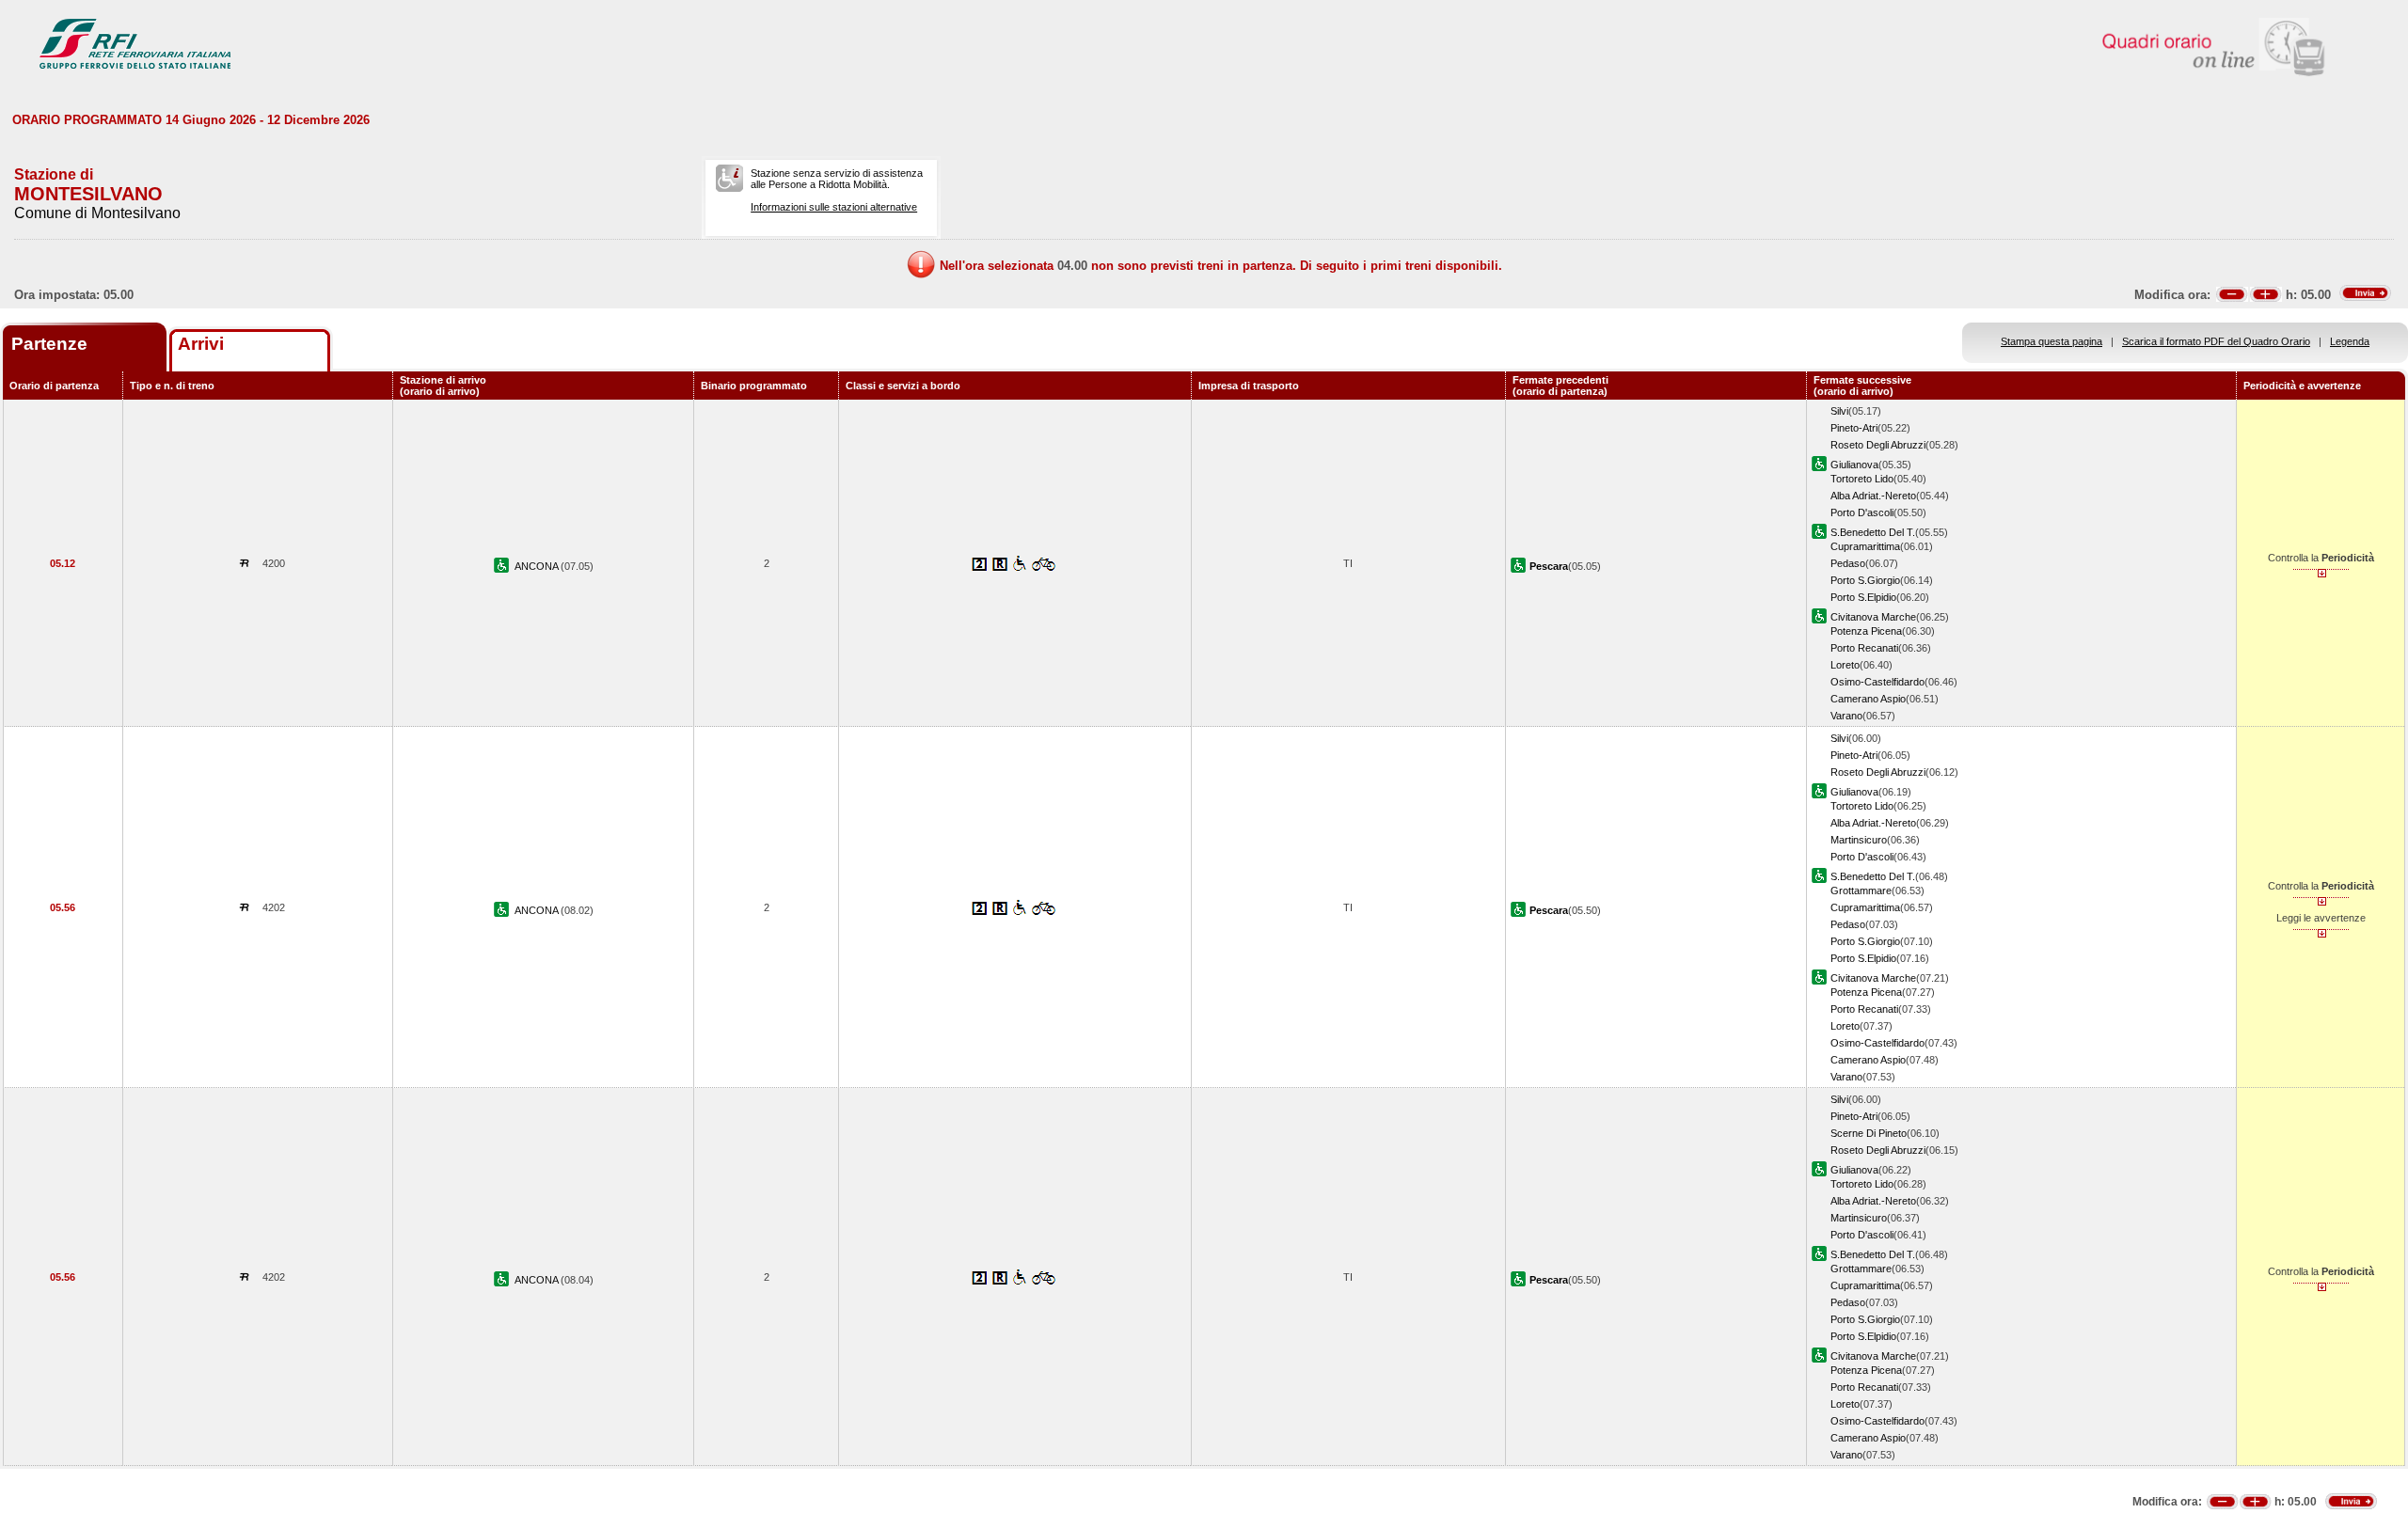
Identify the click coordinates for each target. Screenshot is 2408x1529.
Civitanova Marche (1873, 617)
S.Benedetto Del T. (1873, 532)
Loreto (1845, 665)
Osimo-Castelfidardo (1877, 682)
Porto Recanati (1864, 648)
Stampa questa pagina (2052, 341)
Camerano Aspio (1868, 699)
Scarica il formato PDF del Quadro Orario (2216, 341)
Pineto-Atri (1854, 428)
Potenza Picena (1866, 631)
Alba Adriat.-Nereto (1873, 496)
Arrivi (201, 344)
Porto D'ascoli (1862, 512)
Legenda (2350, 341)
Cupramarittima (1865, 546)
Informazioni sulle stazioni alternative (834, 207)
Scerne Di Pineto (1869, 1133)
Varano (1846, 716)
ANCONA (538, 566)
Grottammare (1861, 891)
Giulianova (1854, 465)
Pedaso (1848, 563)
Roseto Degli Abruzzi (1878, 445)
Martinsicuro (1859, 840)
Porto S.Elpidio (1863, 597)
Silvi (1839, 411)
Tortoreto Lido (1862, 479)
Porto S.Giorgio (1865, 580)
